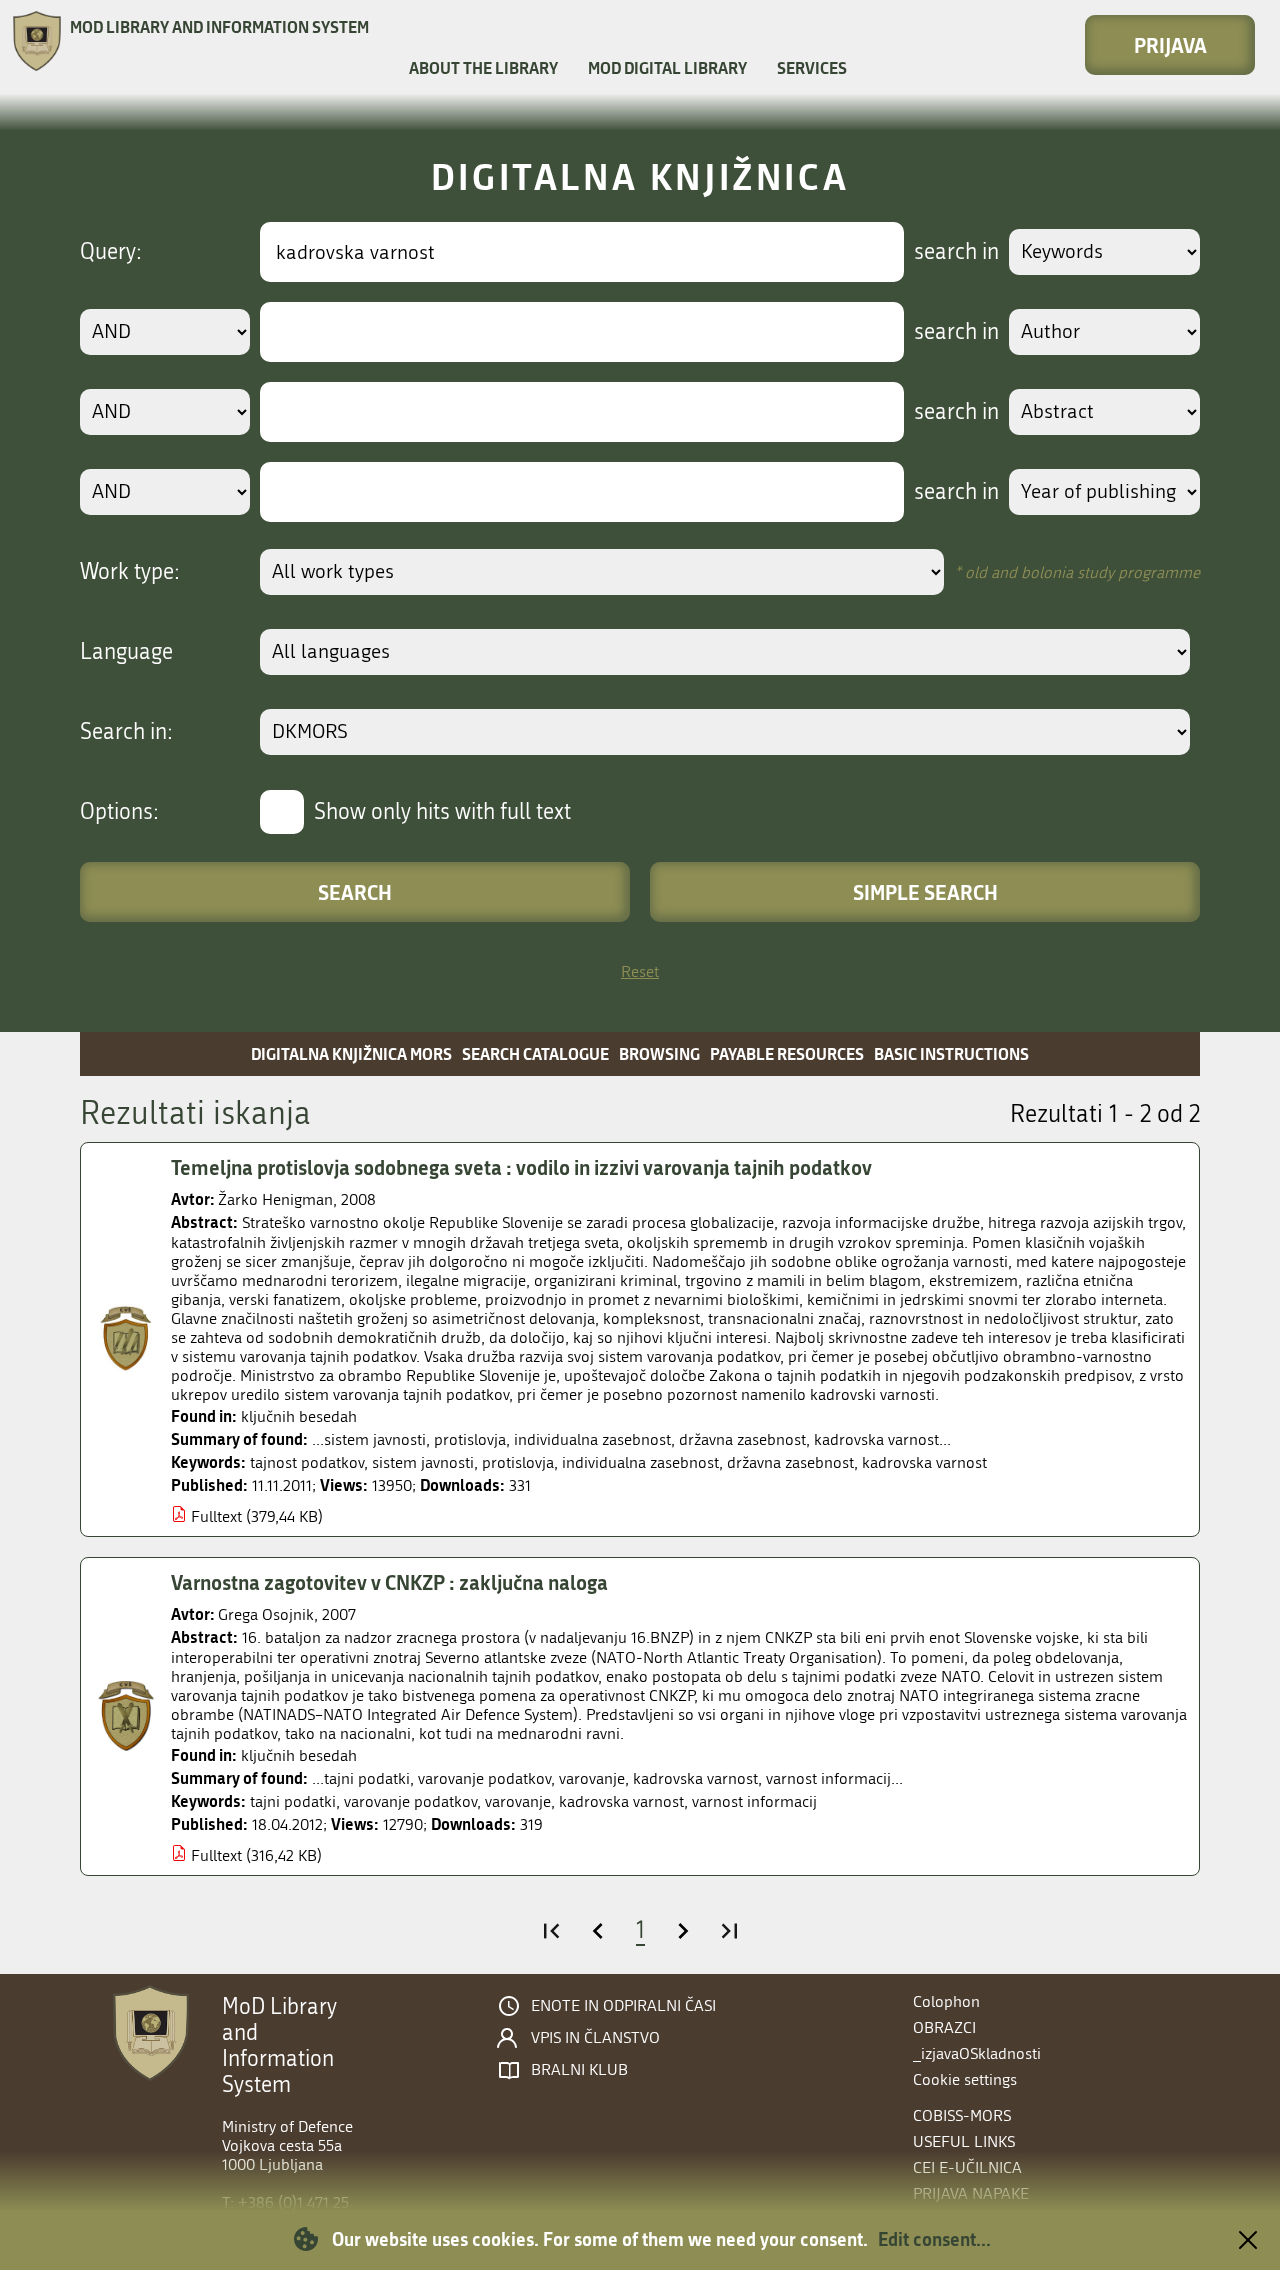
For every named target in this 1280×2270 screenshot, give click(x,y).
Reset (640, 971)
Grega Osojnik (266, 1614)
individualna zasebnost (640, 1462)
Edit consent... (934, 2239)
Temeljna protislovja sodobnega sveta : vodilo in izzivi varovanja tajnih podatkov (521, 1167)
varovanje (518, 1801)
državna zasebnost (790, 1462)
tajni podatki (293, 1801)
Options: (119, 812)
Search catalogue (535, 1053)
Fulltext (216, 1516)
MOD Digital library (667, 67)
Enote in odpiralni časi (623, 2006)
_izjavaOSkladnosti (977, 2053)
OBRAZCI (944, 2027)
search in (956, 252)
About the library (483, 67)
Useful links (964, 2141)
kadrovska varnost (924, 1462)
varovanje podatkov (410, 1801)
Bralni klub (579, 2070)
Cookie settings (965, 2079)
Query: (111, 252)
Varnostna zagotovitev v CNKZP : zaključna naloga (389, 1582)
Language (126, 652)
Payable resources (787, 1053)
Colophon (946, 2001)
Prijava (1170, 45)
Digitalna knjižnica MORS (351, 1053)
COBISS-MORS (962, 2115)
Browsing (659, 1053)
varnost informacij (754, 1801)
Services (812, 67)
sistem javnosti (423, 1462)
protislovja (518, 1462)
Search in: (126, 732)
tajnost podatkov (307, 1462)
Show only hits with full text (442, 812)
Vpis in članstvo (595, 2038)
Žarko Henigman (275, 1199)
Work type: (130, 572)
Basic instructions (951, 1053)
